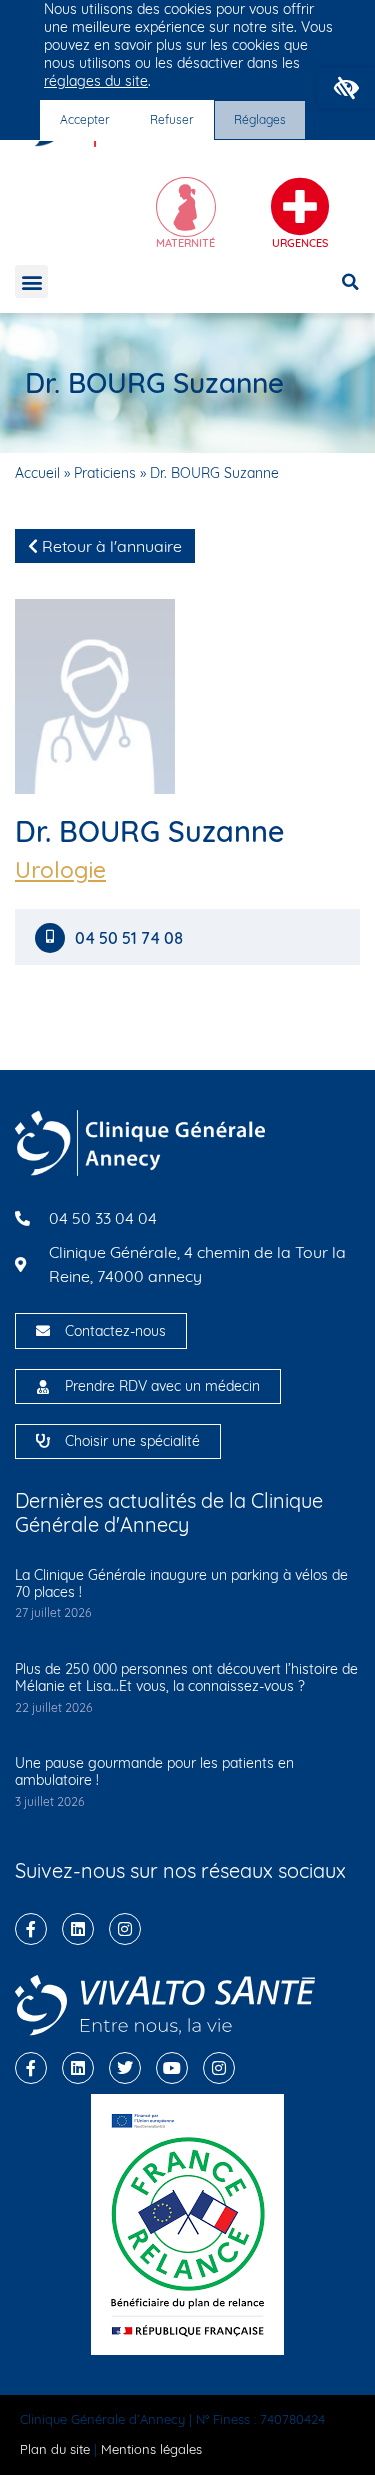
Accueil (37, 473)
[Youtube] (172, 2068)
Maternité (185, 243)
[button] (346, 88)
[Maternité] (186, 207)
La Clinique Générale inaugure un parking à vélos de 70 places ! (181, 1583)
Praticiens (105, 473)
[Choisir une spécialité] (43, 1441)
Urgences (300, 243)
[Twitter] (125, 2068)
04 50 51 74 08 (131, 938)
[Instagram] (125, 1929)
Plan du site (55, 2449)
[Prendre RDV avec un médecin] (43, 1387)
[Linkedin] (78, 1929)
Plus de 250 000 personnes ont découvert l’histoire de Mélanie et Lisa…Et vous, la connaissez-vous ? (186, 1677)
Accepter (85, 119)
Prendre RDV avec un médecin (162, 1386)
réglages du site (96, 81)
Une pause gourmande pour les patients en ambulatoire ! (154, 1771)
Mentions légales (151, 2449)
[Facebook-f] (31, 1929)
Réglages (260, 119)
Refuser (172, 119)
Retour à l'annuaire (110, 546)
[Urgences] (300, 207)
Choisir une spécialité (132, 1441)
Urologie (60, 870)
